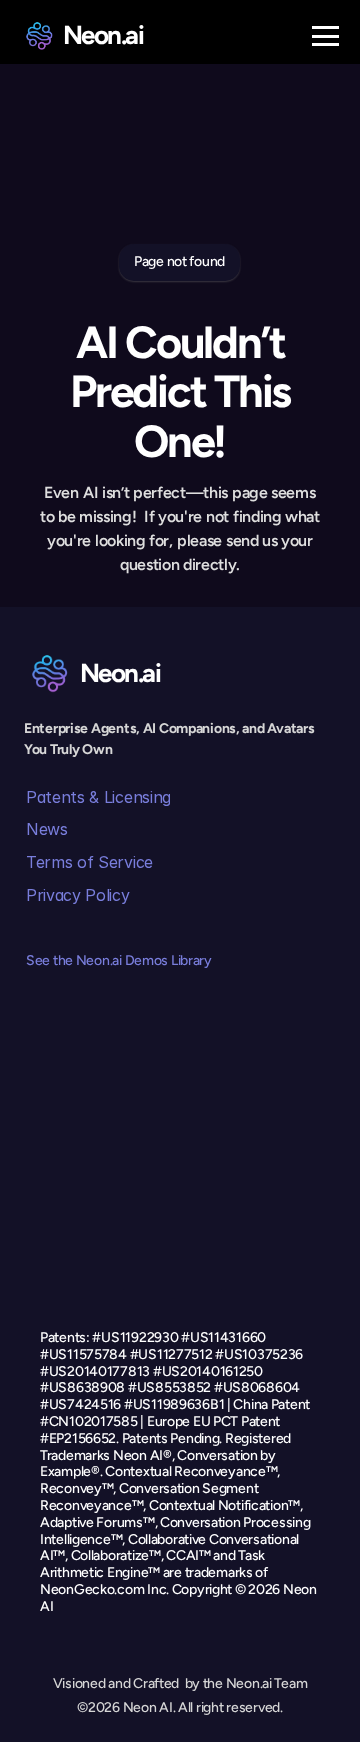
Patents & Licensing (98, 797)
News (47, 829)
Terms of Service (89, 862)
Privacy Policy (78, 895)
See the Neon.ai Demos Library (119, 960)
